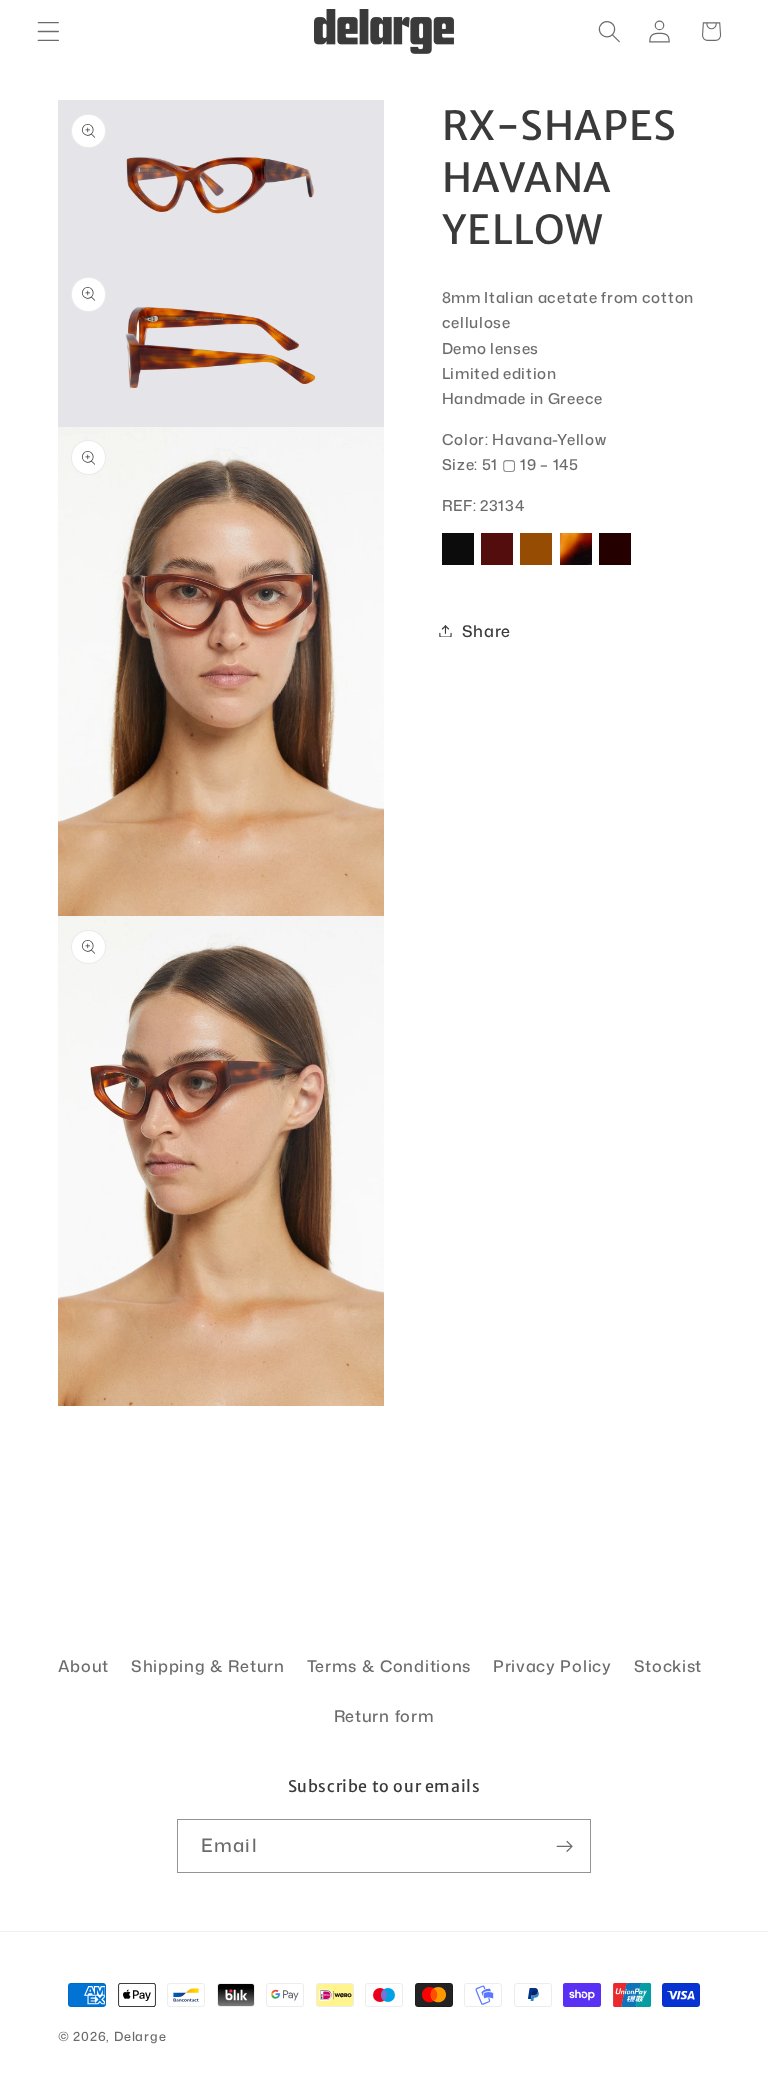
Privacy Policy (552, 1665)
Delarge (140, 2036)
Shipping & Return (208, 1665)
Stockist (668, 1665)
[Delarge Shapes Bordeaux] (497, 563)
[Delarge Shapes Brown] (536, 563)
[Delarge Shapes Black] (458, 563)
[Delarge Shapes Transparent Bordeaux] (615, 563)
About (83, 1665)
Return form (384, 1715)
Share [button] (486, 630)
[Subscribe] (564, 1846)
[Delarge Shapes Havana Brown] (576, 563)
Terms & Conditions (389, 1665)
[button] (48, 31)
